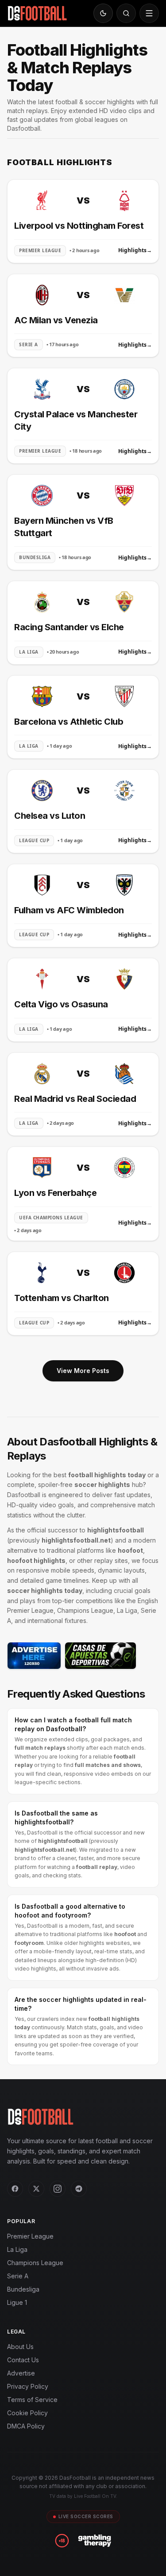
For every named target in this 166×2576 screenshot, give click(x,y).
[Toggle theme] (103, 13)
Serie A (18, 2276)
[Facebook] (15, 2189)
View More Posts (83, 1371)
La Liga (17, 2249)
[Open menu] (149, 13)
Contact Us (23, 2360)
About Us (20, 2347)
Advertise (21, 2373)
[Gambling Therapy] (95, 2541)
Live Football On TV (95, 2496)
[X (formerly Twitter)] (36, 2189)
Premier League (30, 2236)
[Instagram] (58, 2189)
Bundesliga (23, 2289)
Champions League (35, 2263)
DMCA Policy (26, 2426)
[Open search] (126, 13)
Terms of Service (32, 2400)
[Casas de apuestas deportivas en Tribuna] (100, 1656)
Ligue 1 (17, 2302)
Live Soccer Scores (86, 2516)
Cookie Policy (27, 2413)
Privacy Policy (28, 2386)
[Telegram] (79, 2189)
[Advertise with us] (34, 1656)
